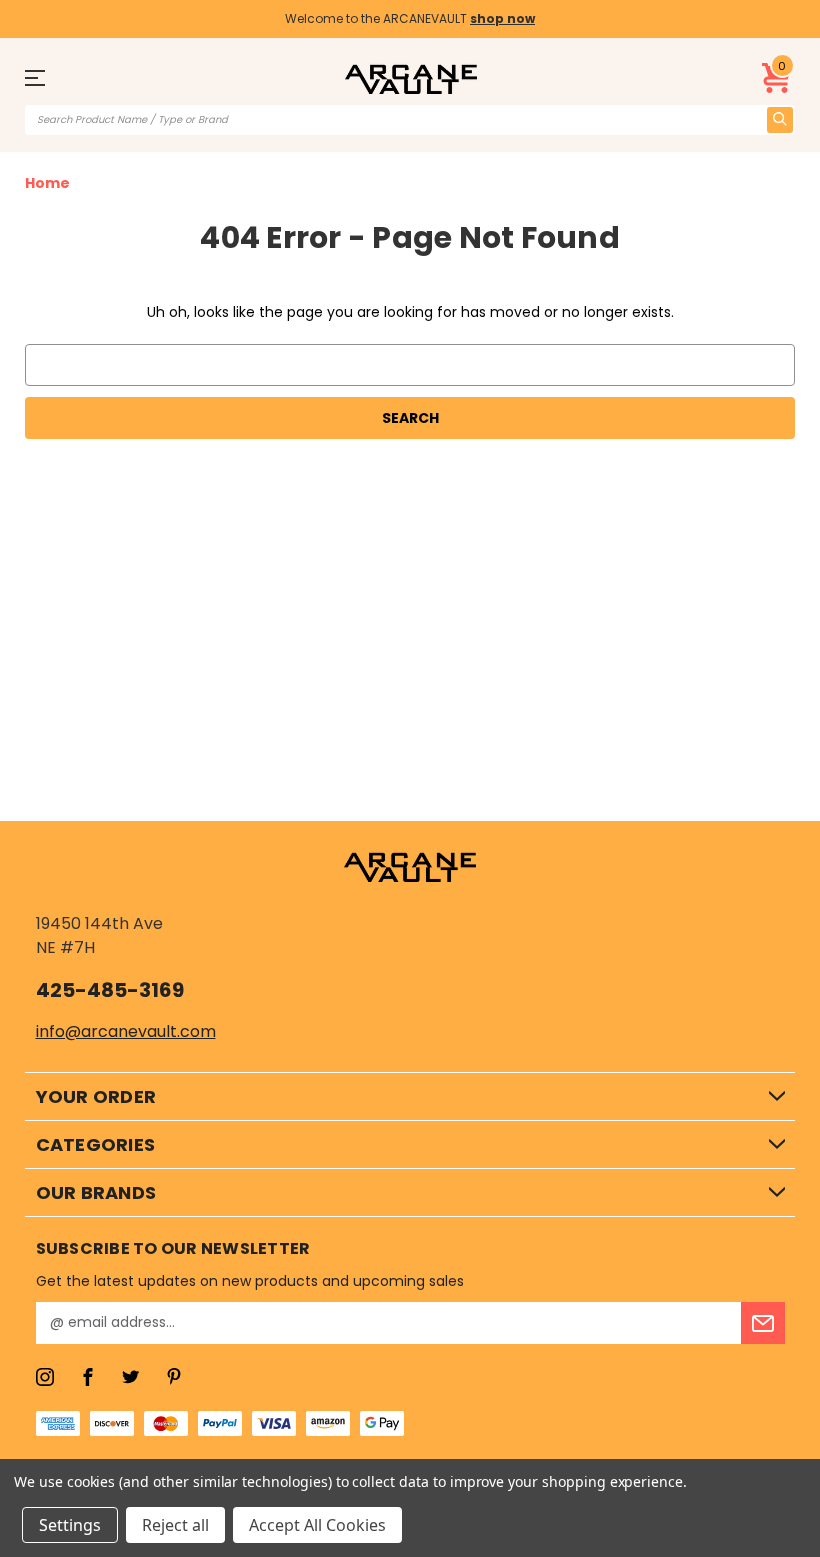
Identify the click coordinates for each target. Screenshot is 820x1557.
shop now (502, 18)
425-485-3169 (110, 990)
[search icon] (780, 120)
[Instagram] (45, 1377)
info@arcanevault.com (126, 1031)
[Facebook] (88, 1377)
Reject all (175, 1525)
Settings (70, 1525)
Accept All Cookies (317, 1525)
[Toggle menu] (44, 77)
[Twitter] (131, 1377)
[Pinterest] (174, 1377)
